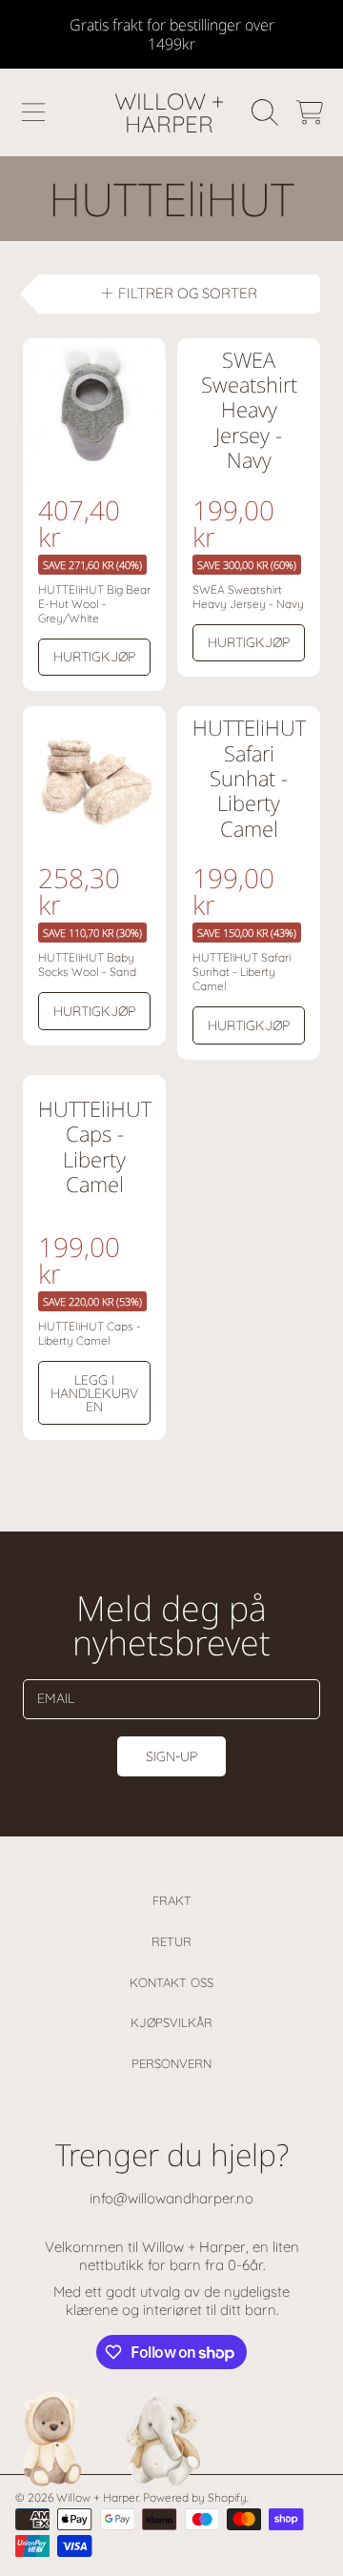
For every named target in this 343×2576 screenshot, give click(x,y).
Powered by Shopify (195, 2497)
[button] (33, 112)
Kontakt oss (171, 1982)
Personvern (171, 2063)
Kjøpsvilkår (171, 2022)
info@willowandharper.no (171, 2198)
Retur (171, 1941)
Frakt (172, 1900)
